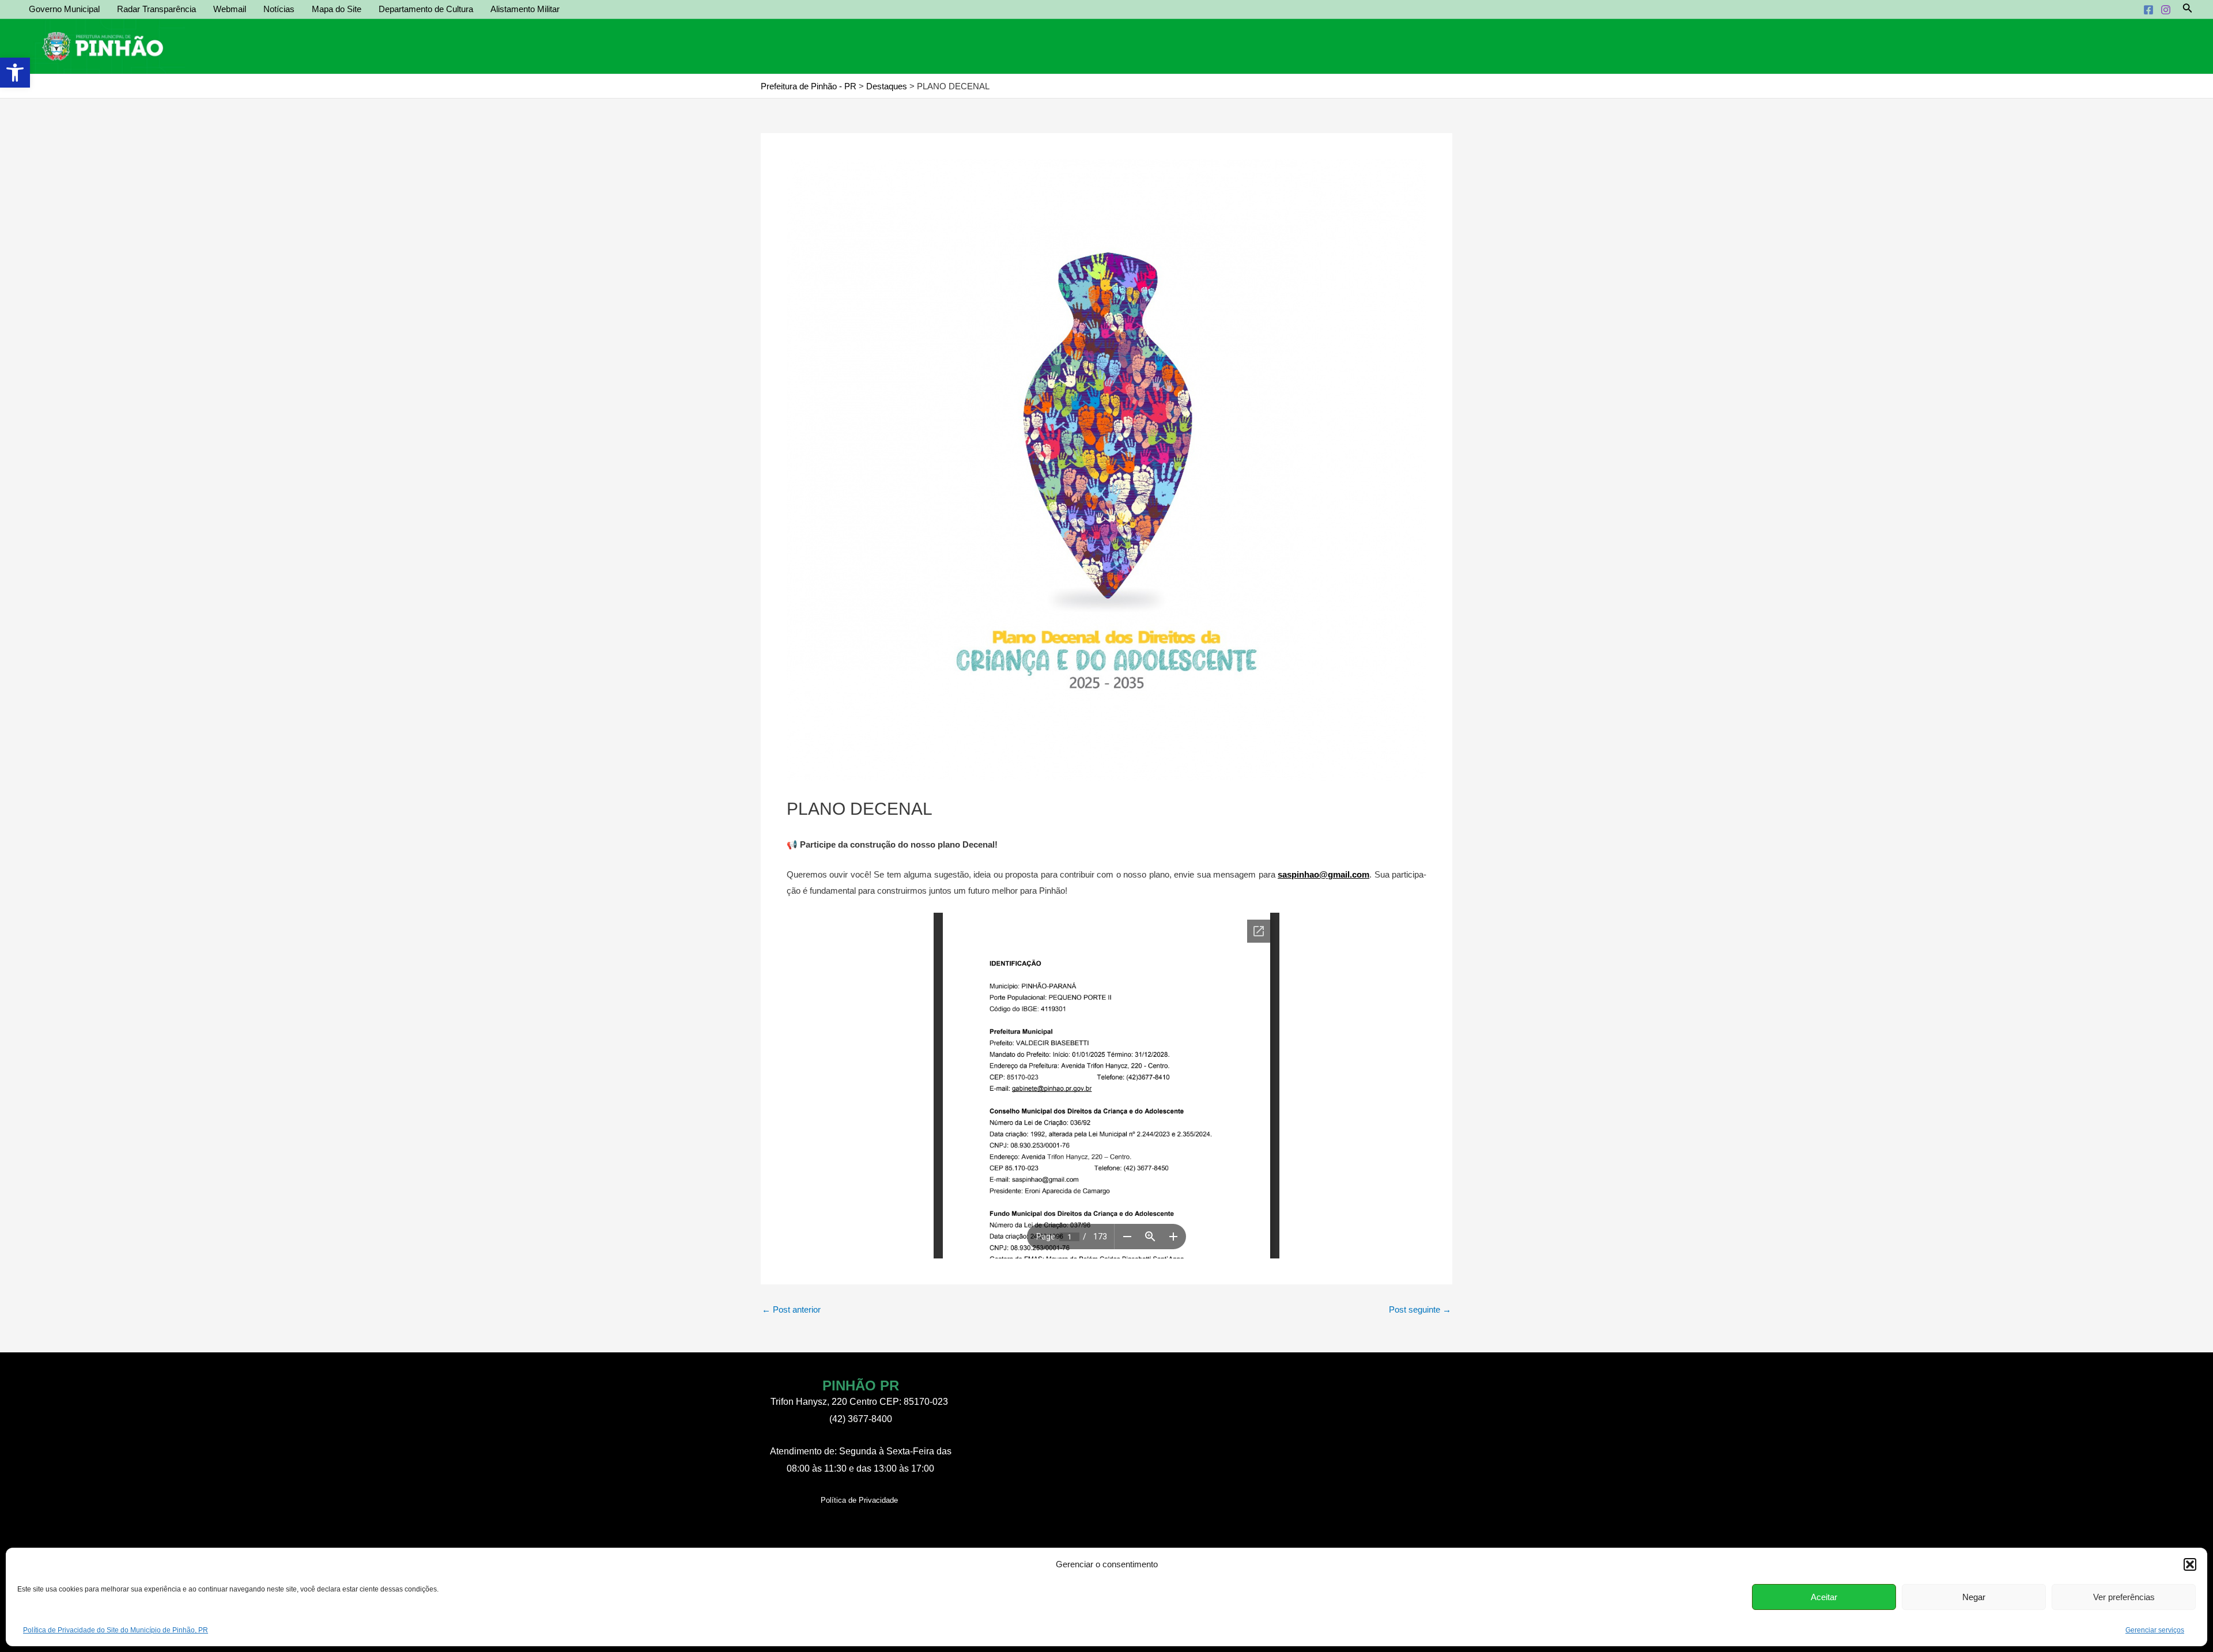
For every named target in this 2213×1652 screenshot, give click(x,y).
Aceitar (1824, 1597)
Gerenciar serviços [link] (2155, 1630)
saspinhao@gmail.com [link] (1323, 874)
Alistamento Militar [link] (525, 9)
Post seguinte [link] (1420, 1309)
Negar (1974, 1597)
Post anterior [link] (791, 1309)
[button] (2190, 1564)
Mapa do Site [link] (337, 9)
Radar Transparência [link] (156, 9)
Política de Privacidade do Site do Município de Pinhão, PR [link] (116, 1630)
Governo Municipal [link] (64, 9)
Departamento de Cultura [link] (426, 9)
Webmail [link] (230, 9)
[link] (15, 73)
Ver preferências (2124, 1597)
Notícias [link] (279, 9)
